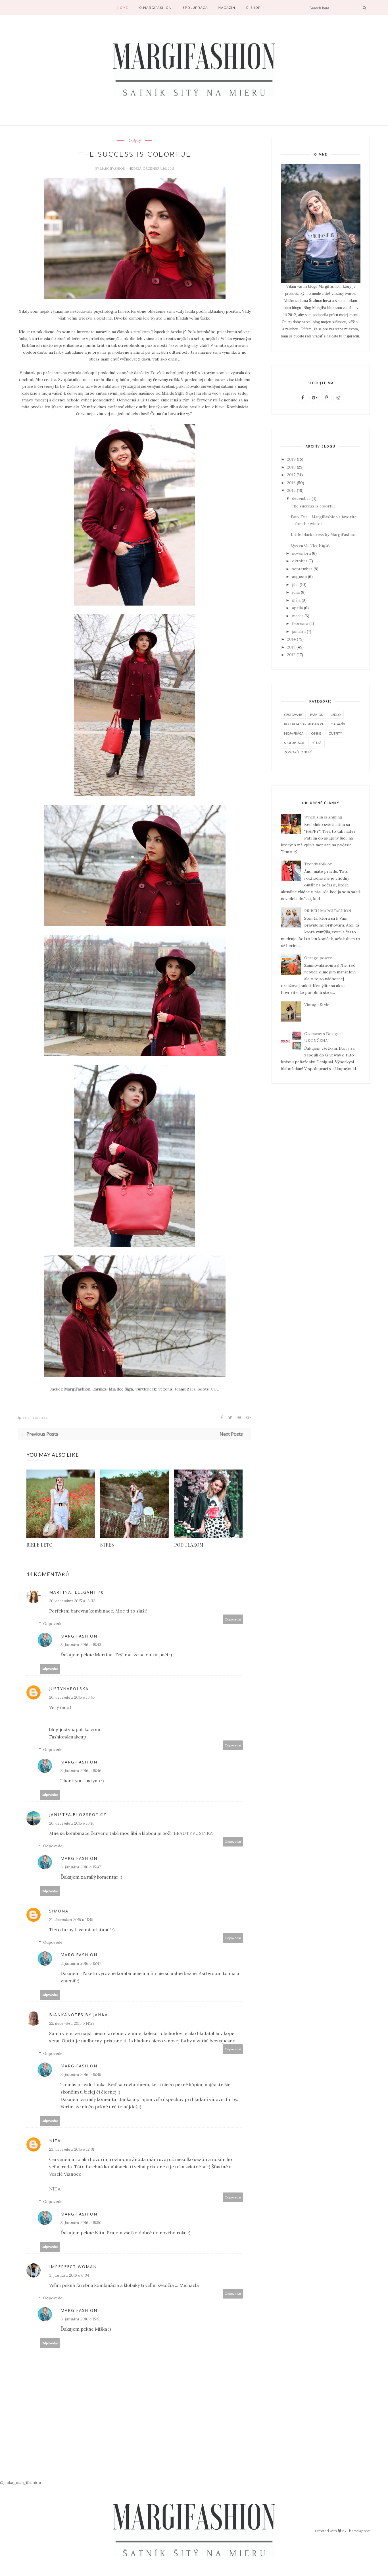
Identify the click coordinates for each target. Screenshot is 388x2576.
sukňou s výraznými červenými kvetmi (138, 386)
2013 (291, 647)
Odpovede (53, 1624)
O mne (316, 733)
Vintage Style (317, 1005)
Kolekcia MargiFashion (303, 724)
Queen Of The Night (310, 545)
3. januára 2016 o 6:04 (69, 2275)
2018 (291, 467)
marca (298, 616)
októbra (300, 561)
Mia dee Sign (121, 1389)
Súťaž (317, 743)
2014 (291, 639)
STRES (107, 1545)
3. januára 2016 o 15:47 (81, 1867)
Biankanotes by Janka (79, 2015)
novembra (301, 553)
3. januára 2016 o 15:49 (81, 2075)
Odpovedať (233, 1619)
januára (299, 631)
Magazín (227, 8)
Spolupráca (195, 8)
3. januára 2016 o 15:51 (81, 2319)
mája (296, 600)
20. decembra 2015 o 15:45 (72, 1697)
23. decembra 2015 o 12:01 (72, 2149)
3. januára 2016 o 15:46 (81, 1771)
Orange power (318, 958)
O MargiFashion (155, 8)
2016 (291, 483)
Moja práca (294, 733)
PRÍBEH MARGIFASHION (328, 911)
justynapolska (69, 1689)
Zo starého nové (298, 752)
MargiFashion (77, 1389)
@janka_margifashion (20, 2482)
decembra (301, 498)
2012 (291, 655)
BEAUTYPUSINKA (193, 1833)
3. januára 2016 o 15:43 (81, 1645)
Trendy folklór (318, 864)
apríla (297, 608)
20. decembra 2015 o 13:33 (72, 1601)
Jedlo (336, 715)
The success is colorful (313, 506)
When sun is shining (323, 817)
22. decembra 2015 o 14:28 (72, 2023)
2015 (291, 490)
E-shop (254, 8)
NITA (55, 2141)
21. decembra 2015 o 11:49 (71, 1920)
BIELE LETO (39, 1545)
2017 (291, 475)
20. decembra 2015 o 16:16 (72, 1823)
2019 (291, 459)
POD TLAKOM (189, 1545)
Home (123, 8)
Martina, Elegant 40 (77, 1592)
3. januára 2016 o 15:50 (81, 2223)
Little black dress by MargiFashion (324, 534)
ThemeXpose (359, 2531)
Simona (59, 1911)
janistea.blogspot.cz (78, 1815)
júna (296, 592)
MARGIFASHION (113, 169)
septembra (302, 569)
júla (295, 585)
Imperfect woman (73, 2267)
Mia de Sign (173, 393)
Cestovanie (293, 715)
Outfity (135, 141)
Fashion (317, 715)
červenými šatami (217, 386)
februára (300, 623)
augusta (299, 577)
